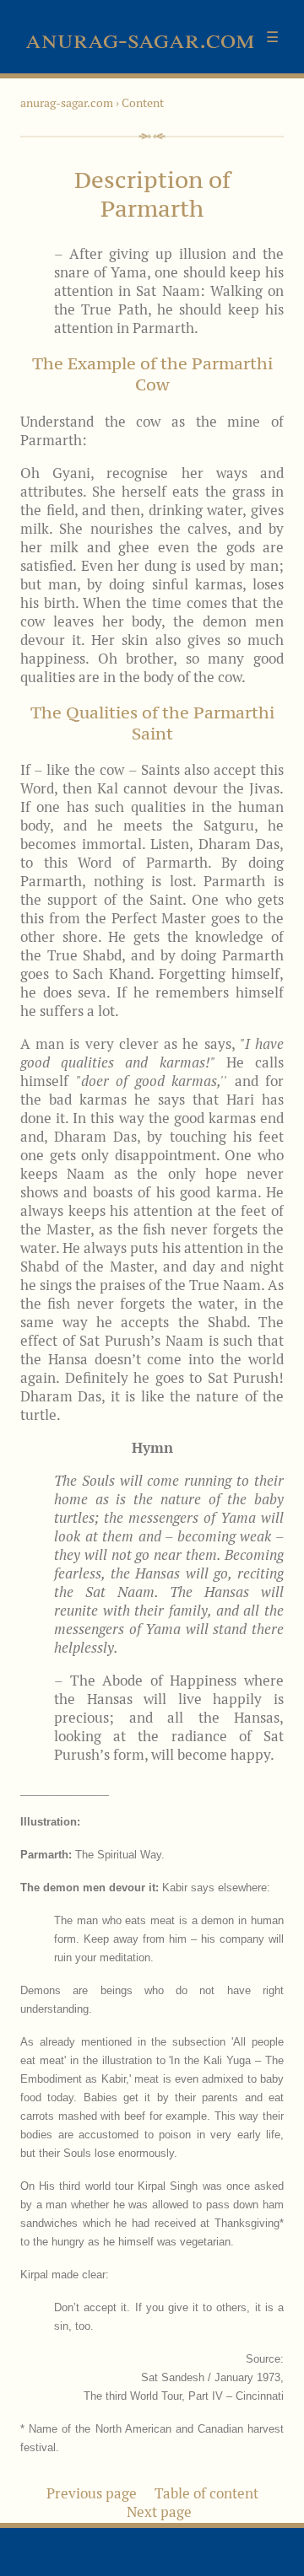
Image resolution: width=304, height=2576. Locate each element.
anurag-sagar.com (67, 103)
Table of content (206, 2493)
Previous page (92, 2493)
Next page (159, 2512)
